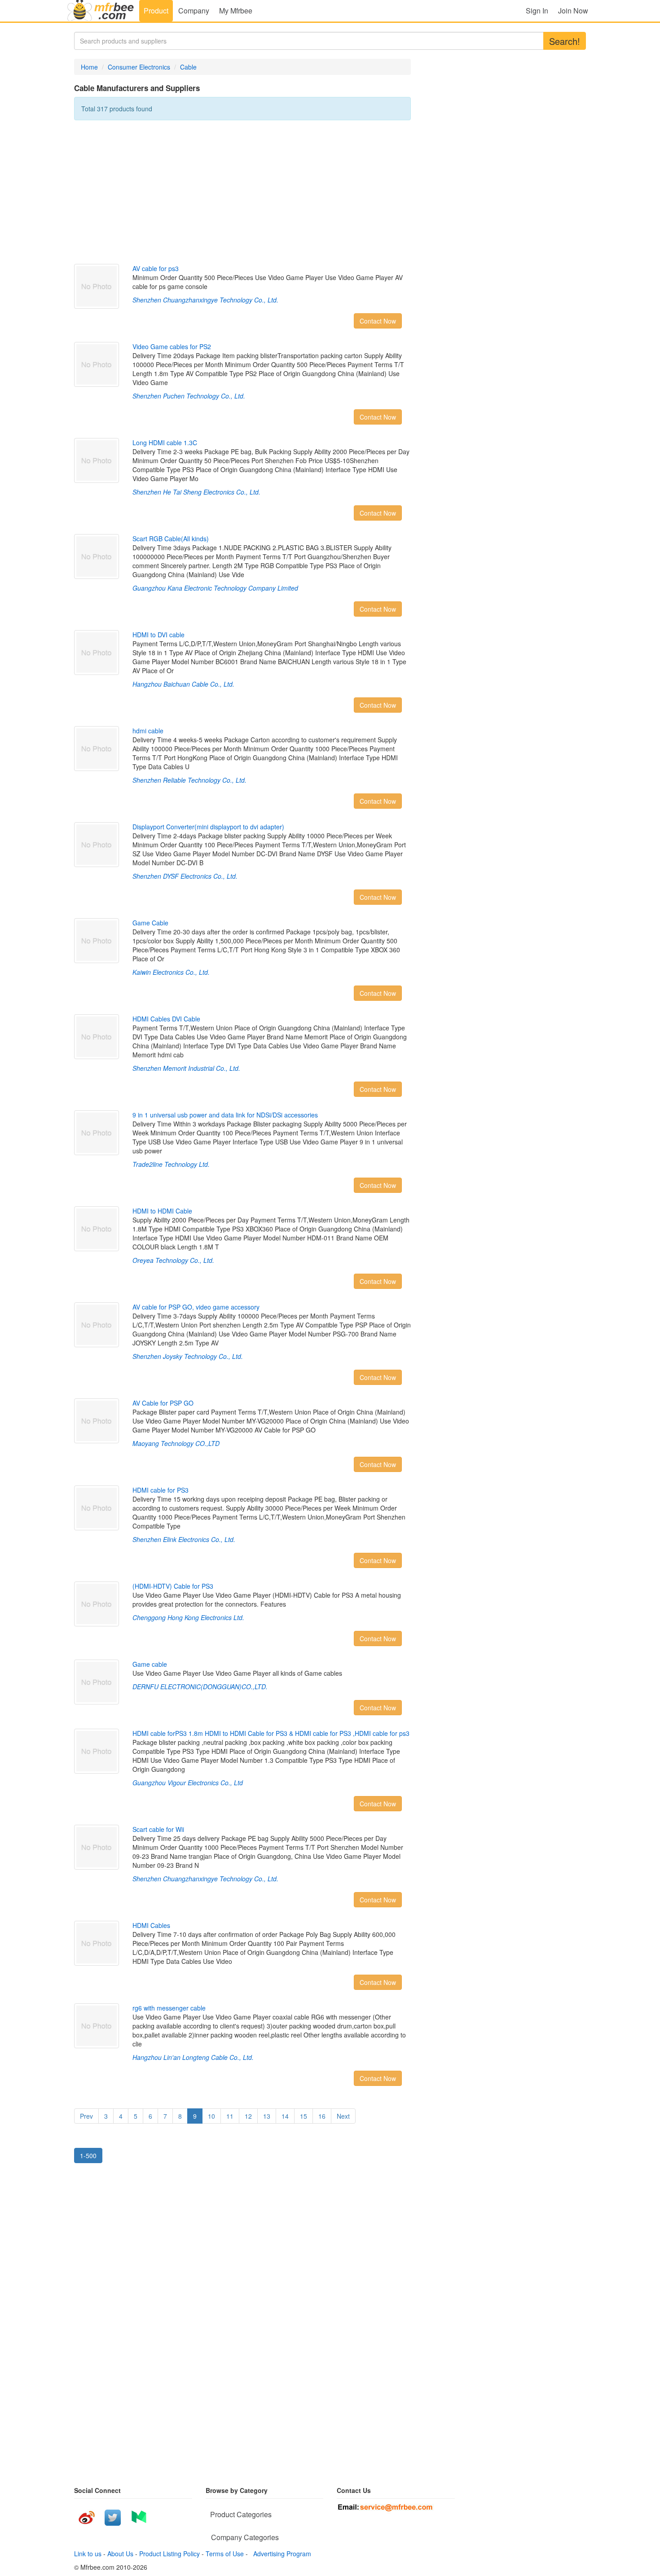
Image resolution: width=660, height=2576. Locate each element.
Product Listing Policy (169, 2554)
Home (89, 67)
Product (156, 11)
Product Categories (241, 2514)
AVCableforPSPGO (163, 1403)
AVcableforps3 (156, 268)
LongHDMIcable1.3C (165, 442)
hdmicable (148, 731)
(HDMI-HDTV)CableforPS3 (173, 1586)
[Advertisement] (242, 192)
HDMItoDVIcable (158, 635)
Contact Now (378, 321)
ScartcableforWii (158, 1829)
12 (248, 2116)
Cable (188, 67)
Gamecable (150, 1664)
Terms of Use (225, 2554)
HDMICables (151, 1925)
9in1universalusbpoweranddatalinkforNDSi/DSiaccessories (225, 1115)
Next (343, 2116)
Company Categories (245, 2537)
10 (211, 2116)
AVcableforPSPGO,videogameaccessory (196, 1307)
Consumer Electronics (139, 67)
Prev (86, 2116)
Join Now (573, 11)
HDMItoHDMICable (162, 1211)
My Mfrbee (236, 11)
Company (194, 11)
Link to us (88, 2554)
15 (304, 2116)
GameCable (150, 923)
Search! (565, 41)
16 (322, 2116)
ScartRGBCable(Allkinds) (171, 539)
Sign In (537, 11)
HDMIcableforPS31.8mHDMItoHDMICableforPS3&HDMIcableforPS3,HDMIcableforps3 (271, 1733)
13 (267, 2116)
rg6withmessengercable (169, 2008)
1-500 (88, 2155)
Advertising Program (280, 2554)
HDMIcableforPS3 (161, 1490)
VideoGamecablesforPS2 (172, 346)
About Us (120, 2554)
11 (230, 2116)
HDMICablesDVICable (166, 1019)
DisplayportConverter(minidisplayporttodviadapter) (208, 827)
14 (285, 2116)
